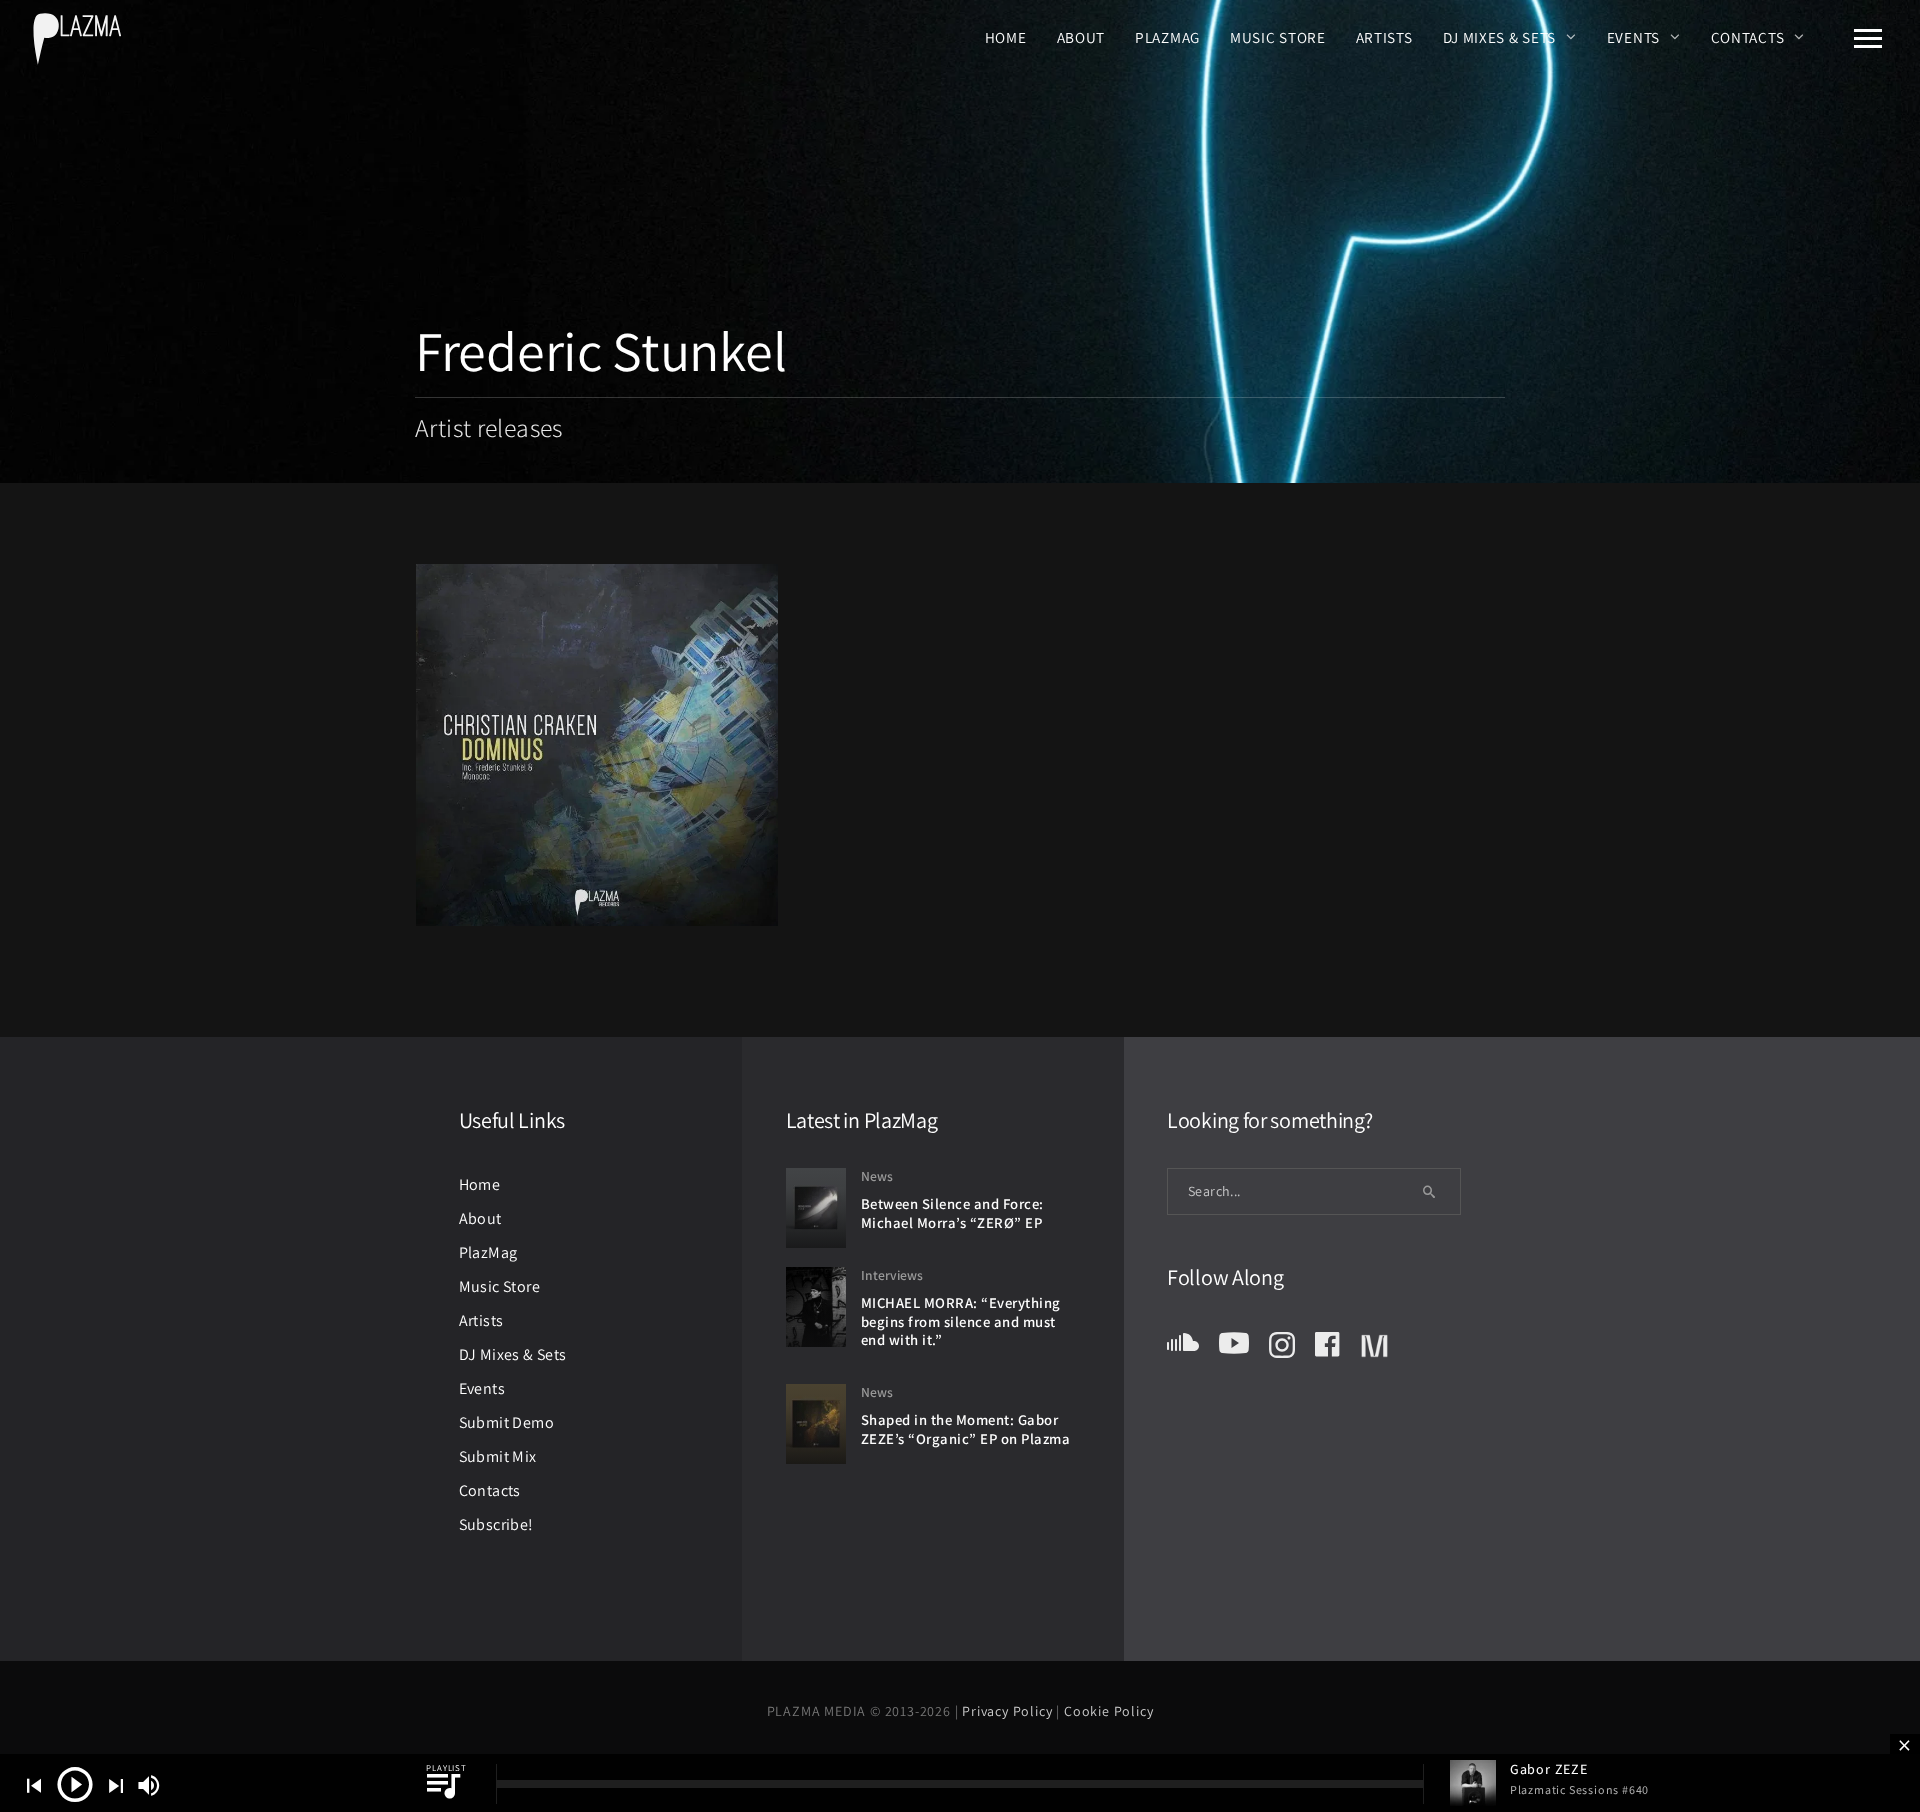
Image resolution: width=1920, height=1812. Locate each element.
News (877, 1176)
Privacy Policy (1009, 1711)
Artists (1384, 37)
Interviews (892, 1275)
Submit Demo (506, 1422)
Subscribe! (496, 1524)
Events (1633, 37)
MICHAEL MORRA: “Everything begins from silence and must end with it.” (961, 1321)
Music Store (1278, 37)
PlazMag (1167, 37)
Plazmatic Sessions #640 (1579, 1789)
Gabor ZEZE (1549, 1769)
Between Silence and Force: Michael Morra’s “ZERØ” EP (952, 1213)
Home (1006, 37)
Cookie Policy (1108, 1711)
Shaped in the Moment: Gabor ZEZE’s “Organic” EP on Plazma (966, 1429)
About (1081, 37)
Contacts (1748, 37)
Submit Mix (498, 1456)
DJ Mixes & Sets (1500, 37)
